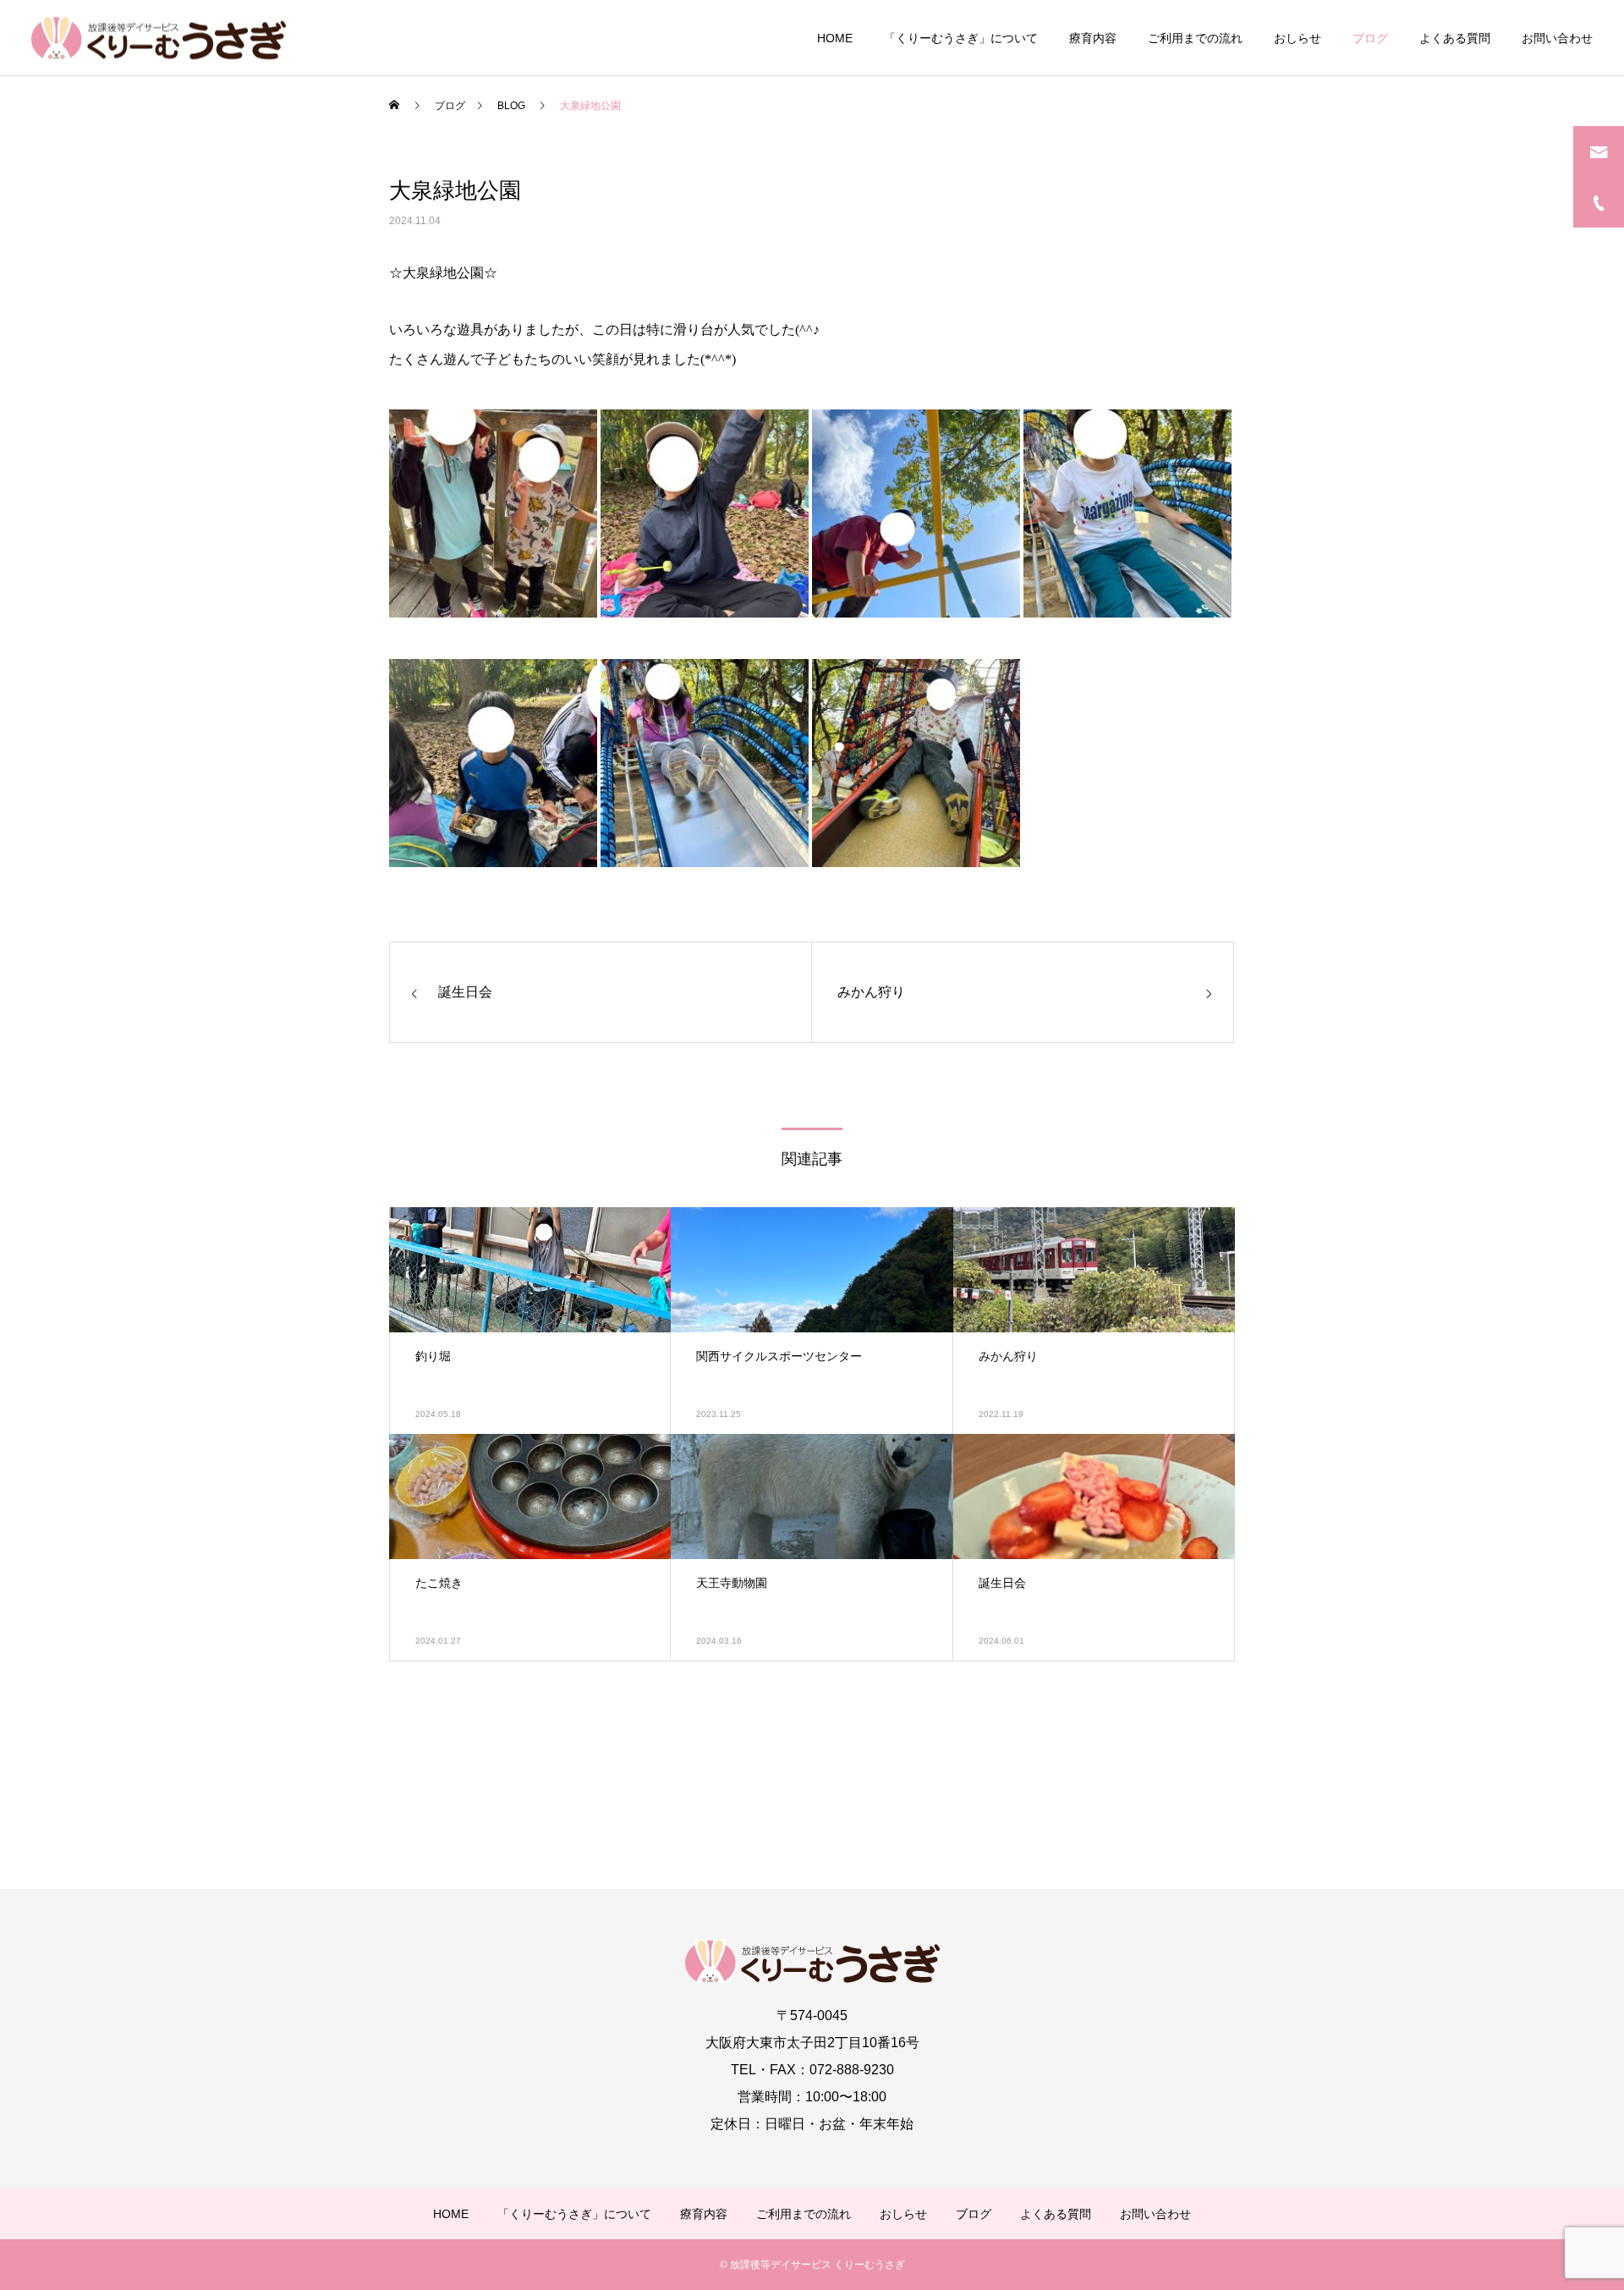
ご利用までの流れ (1195, 38)
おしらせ (1298, 38)
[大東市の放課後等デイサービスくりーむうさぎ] (159, 38)
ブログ (1370, 38)
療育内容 (1093, 38)
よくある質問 (1455, 38)
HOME (835, 38)
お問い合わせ (1557, 38)
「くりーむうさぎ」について (961, 38)
